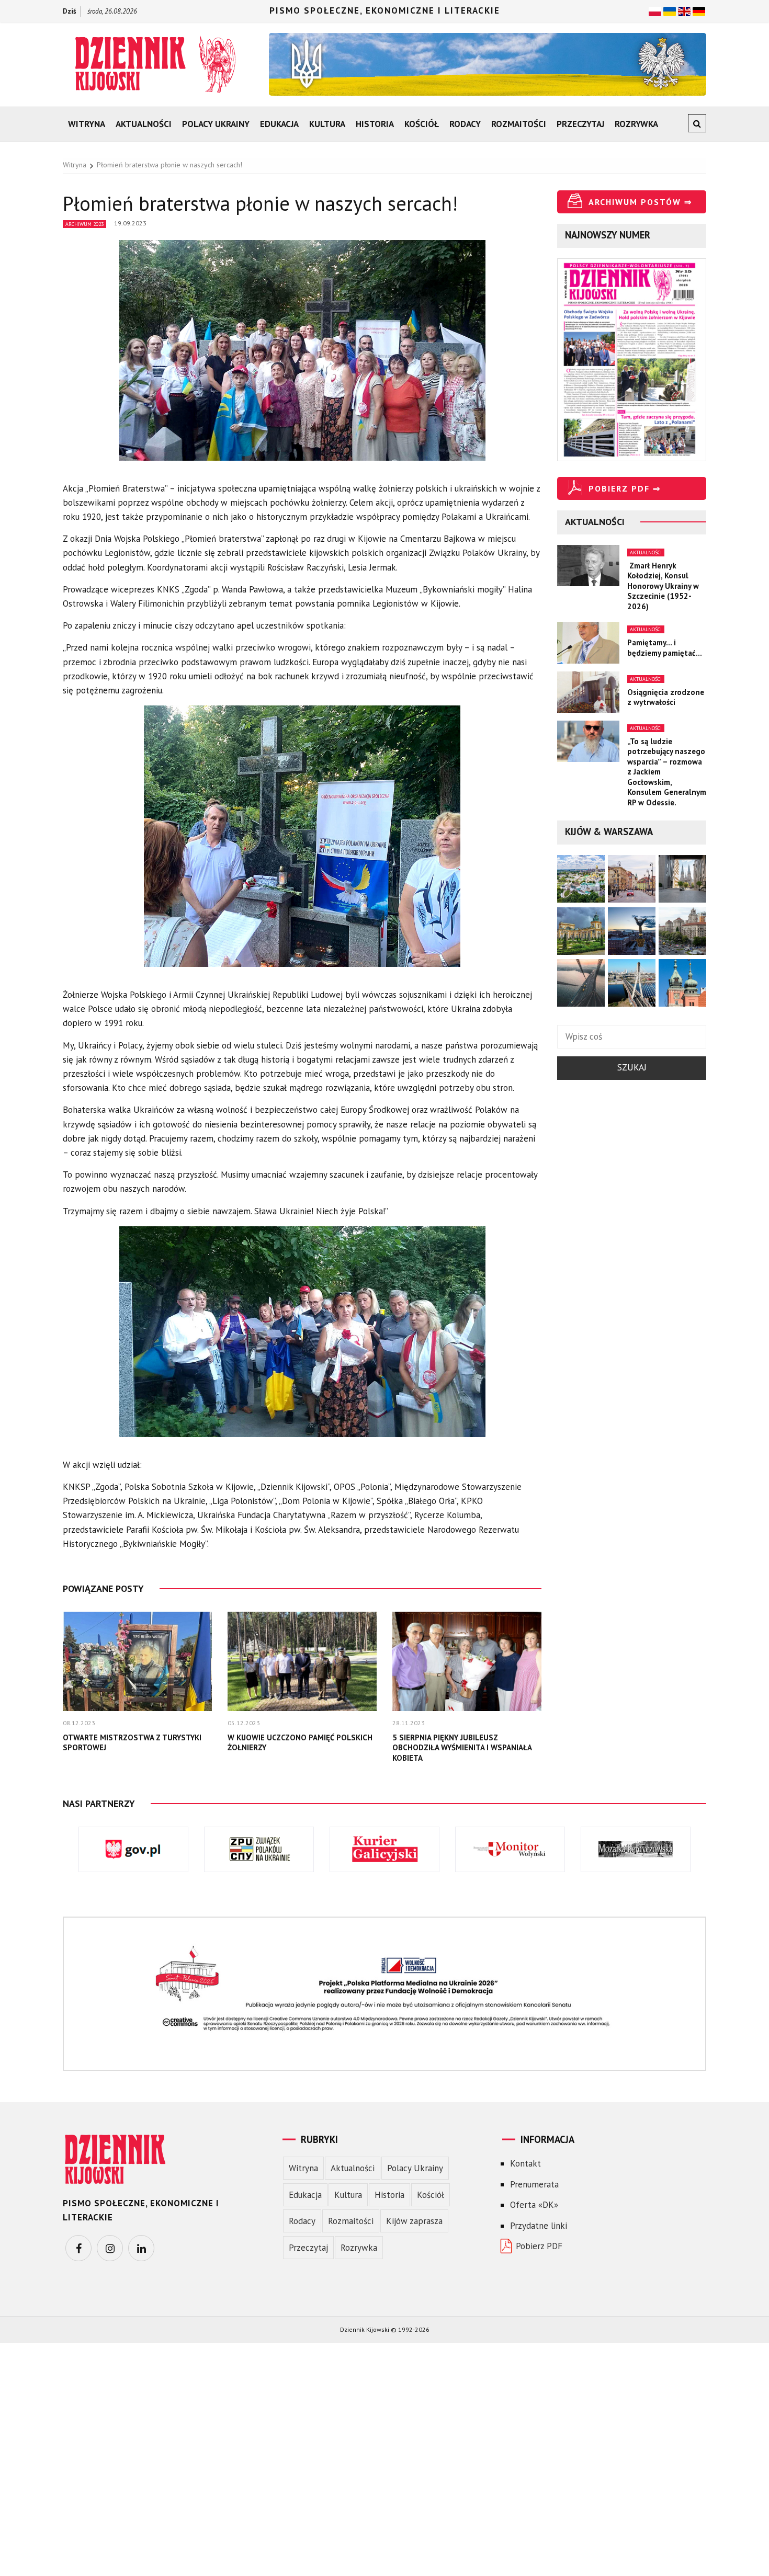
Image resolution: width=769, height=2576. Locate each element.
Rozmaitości (519, 124)
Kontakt (525, 2163)
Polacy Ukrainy (216, 124)
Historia (375, 124)
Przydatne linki (539, 2226)
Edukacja (279, 124)
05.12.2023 (244, 1723)
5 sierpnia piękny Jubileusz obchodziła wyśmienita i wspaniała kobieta (462, 1748)
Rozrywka (636, 124)
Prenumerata (534, 2184)
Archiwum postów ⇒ (640, 202)
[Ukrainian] (670, 10)
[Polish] (655, 10)
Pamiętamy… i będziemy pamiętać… (665, 648)
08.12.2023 (79, 1723)
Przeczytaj (580, 124)
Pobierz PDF (539, 2246)
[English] (684, 10)
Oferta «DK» (534, 2205)
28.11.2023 (409, 1723)
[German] (699, 10)
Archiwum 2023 (84, 224)
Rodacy (465, 124)
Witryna (87, 124)
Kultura (327, 124)
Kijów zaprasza (414, 2221)
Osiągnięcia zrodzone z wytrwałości (666, 697)
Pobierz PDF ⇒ (625, 488)
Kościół (422, 124)
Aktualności (144, 124)
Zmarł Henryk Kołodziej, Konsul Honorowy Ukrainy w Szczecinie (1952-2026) (663, 586)
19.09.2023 (130, 223)
